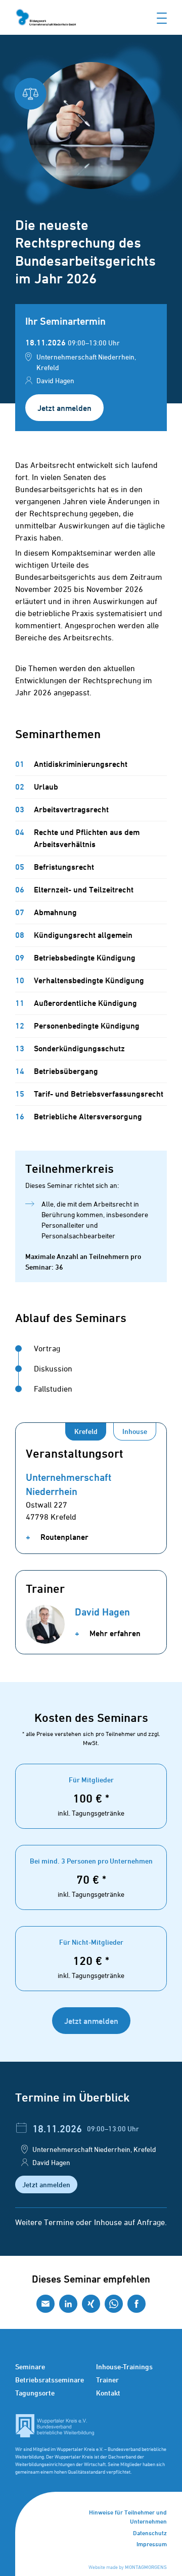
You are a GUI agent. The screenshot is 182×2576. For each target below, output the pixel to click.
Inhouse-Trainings (124, 2367)
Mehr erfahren (114, 1633)
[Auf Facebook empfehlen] (136, 2304)
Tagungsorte (35, 2393)
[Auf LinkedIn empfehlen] (68, 2304)
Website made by (128, 2567)
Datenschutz (150, 2533)
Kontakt (108, 2393)
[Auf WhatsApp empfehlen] (114, 2304)
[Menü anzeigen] (162, 17)
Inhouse (135, 1431)
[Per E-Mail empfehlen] (45, 2304)
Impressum (152, 2544)
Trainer (107, 2380)
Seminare (30, 2367)
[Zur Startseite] (45, 17)
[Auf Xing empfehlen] (91, 2304)
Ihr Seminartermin (65, 321)
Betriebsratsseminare (50, 2380)
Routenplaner (63, 1537)
